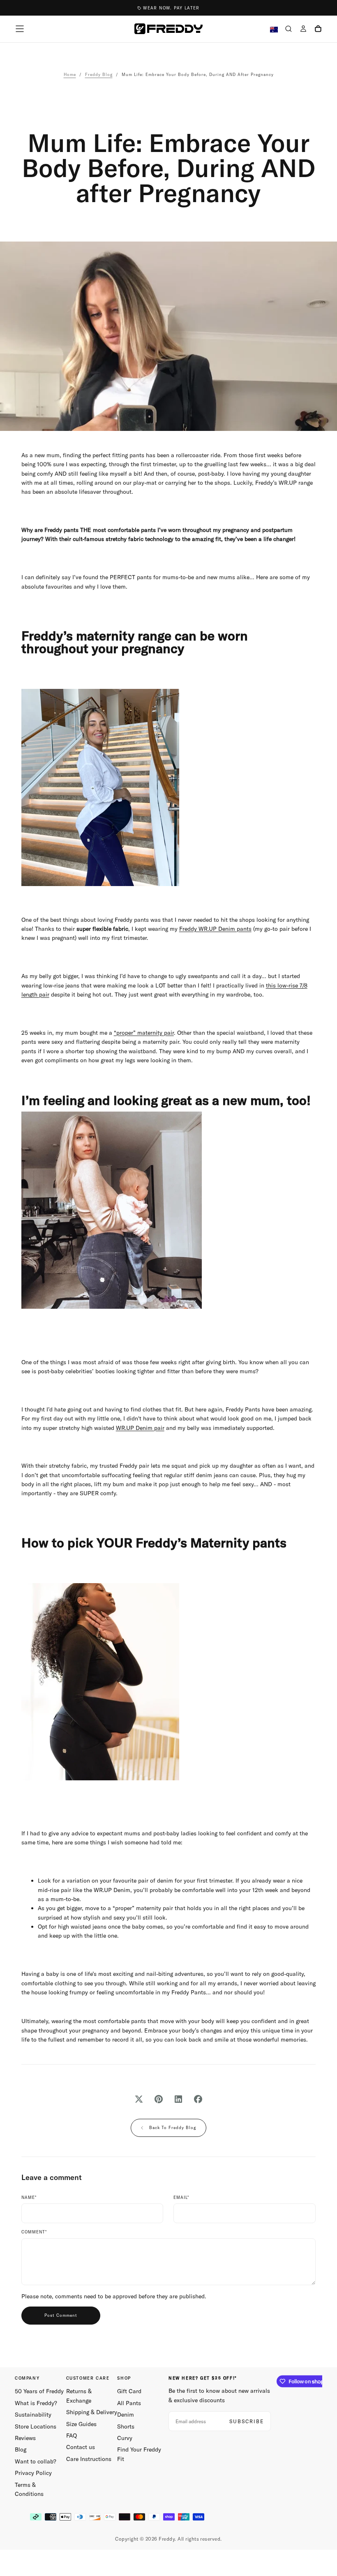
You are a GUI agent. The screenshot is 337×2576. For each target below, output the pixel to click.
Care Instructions (89, 2459)
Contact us (81, 2447)
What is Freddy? (36, 2403)
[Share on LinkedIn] (178, 2099)
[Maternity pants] (169, 1682)
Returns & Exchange (79, 2396)
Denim (126, 2415)
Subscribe (247, 2421)
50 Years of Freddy (39, 2391)
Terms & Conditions (29, 2489)
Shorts (126, 2426)
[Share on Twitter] (139, 2099)
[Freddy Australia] (168, 29)
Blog (21, 2449)
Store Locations (36, 2426)
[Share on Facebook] (198, 2099)
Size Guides (81, 2424)
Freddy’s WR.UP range (284, 483)
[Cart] (318, 30)
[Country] (274, 30)
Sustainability (33, 2415)
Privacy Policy (33, 2473)
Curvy (125, 2438)
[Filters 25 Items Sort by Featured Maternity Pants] (169, 787)
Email (181, 2198)
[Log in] (303, 30)
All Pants (129, 2403)
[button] (20, 29)
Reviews (25, 2438)
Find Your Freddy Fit (139, 2454)
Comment (34, 2232)
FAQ (72, 2436)
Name (29, 2198)
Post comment (61, 2315)
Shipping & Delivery (92, 2412)
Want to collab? (36, 2461)
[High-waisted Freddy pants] (169, 1210)
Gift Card (129, 2391)
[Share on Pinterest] (159, 2099)
